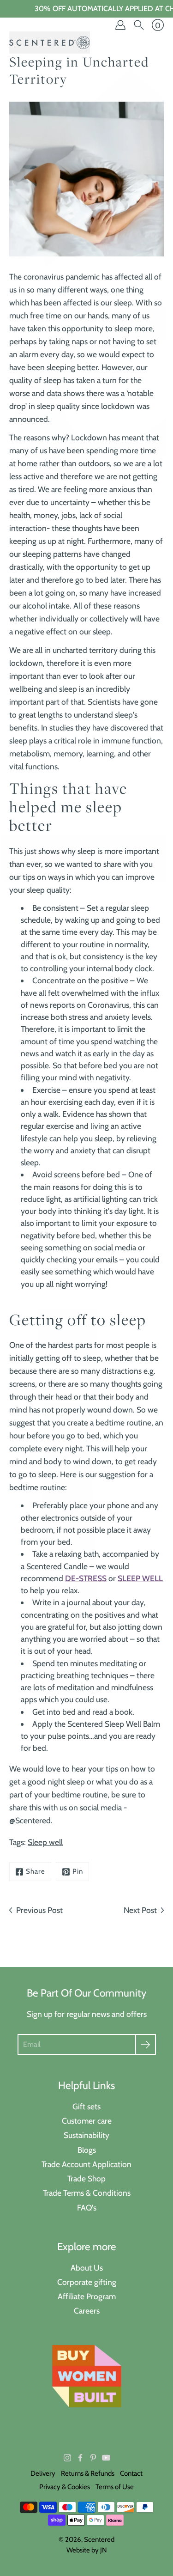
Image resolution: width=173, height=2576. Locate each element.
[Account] (120, 25)
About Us (87, 2268)
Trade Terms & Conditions (87, 2193)
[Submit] (146, 2044)
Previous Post (39, 1910)
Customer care (87, 2121)
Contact (131, 2473)
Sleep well (45, 1842)
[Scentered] (50, 43)
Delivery (43, 2473)
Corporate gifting (87, 2282)
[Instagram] (67, 2458)
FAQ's (87, 2208)
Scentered (99, 2539)
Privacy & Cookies (65, 2487)
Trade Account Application (86, 2164)
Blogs (87, 2150)
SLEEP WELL (140, 1578)
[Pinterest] (93, 2458)
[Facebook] (80, 2458)
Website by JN (87, 2550)
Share (36, 1871)
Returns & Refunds (88, 2473)
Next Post (140, 1910)
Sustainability (86, 2135)
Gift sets (86, 2106)
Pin (78, 1871)
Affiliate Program (87, 2296)
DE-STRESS (86, 1578)
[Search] (139, 25)
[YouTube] (106, 2458)
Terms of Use (115, 2487)
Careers (87, 2311)
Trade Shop (86, 2178)
